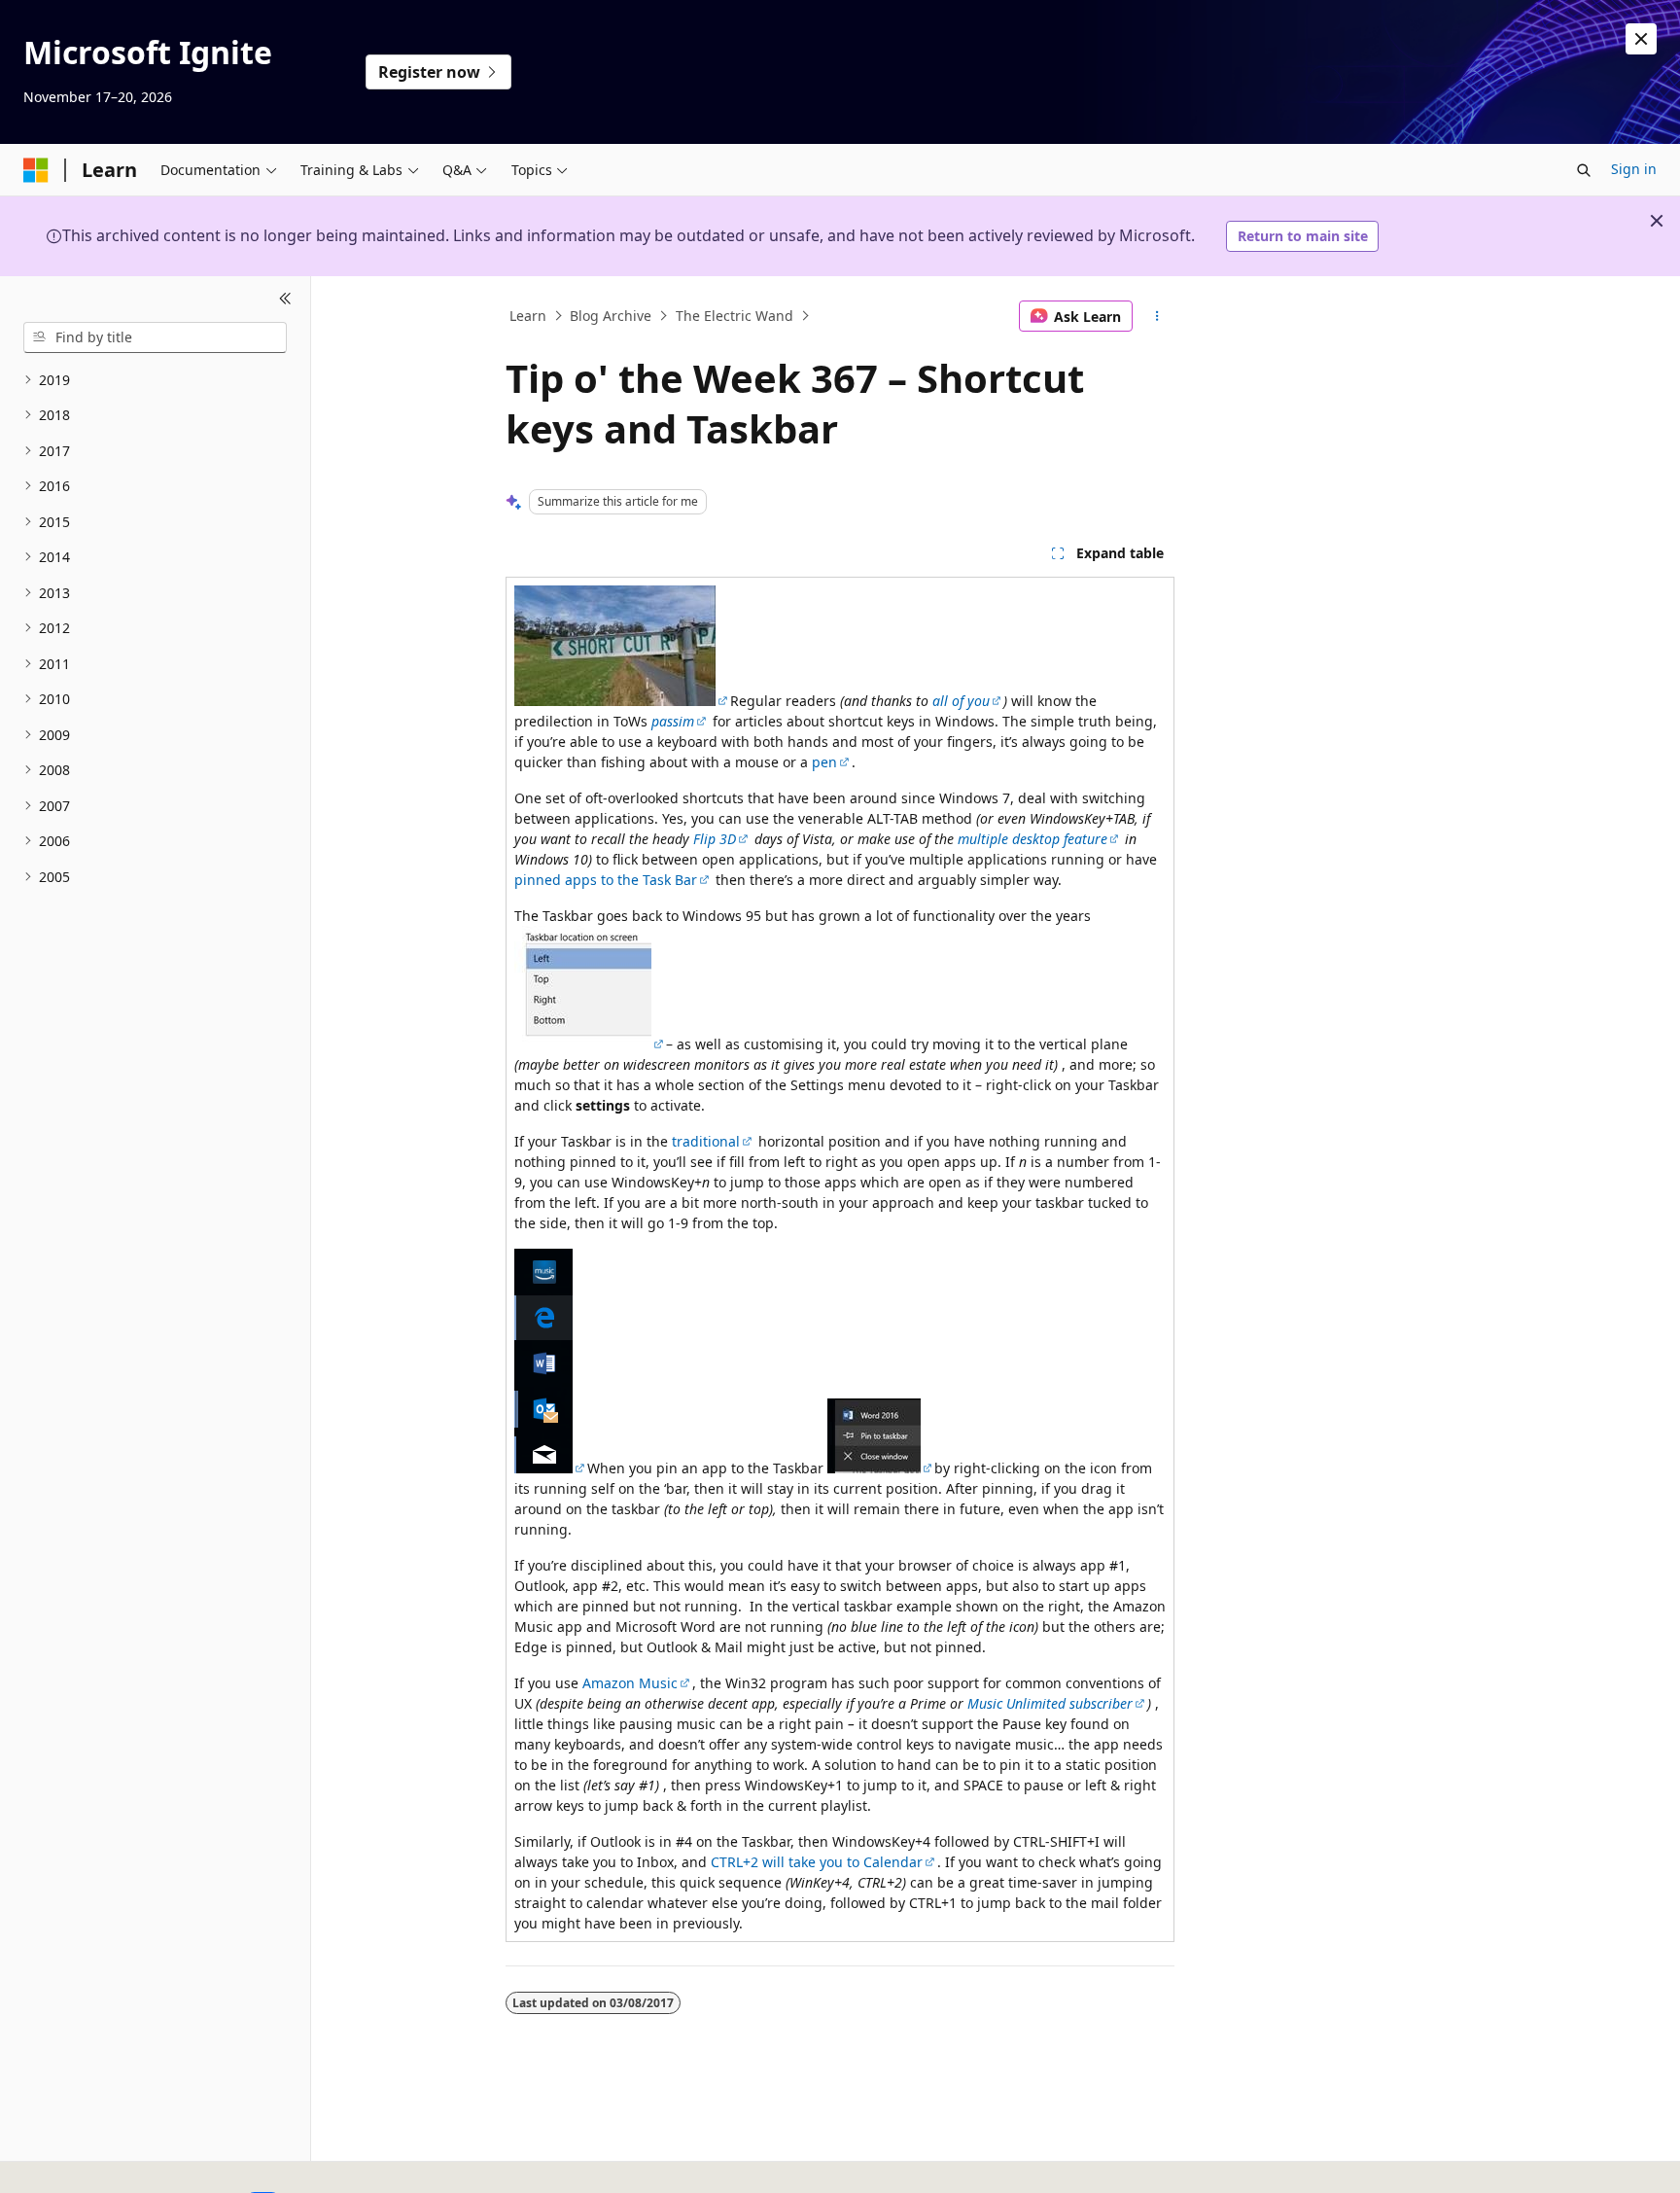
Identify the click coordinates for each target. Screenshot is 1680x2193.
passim (673, 721)
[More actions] (1157, 316)
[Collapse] (285, 300)
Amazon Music (630, 1683)
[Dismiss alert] (1641, 39)
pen (824, 762)
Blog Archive (611, 316)
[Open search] (1584, 170)
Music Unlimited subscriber (1050, 1703)
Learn (528, 316)
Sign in (1634, 169)
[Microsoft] (36, 170)
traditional (706, 1141)
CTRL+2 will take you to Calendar (817, 1862)
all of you (961, 701)
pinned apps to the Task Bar (606, 880)
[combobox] (155, 337)
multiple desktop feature (1032, 839)
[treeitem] (155, 381)
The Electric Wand (735, 316)
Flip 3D (715, 839)
